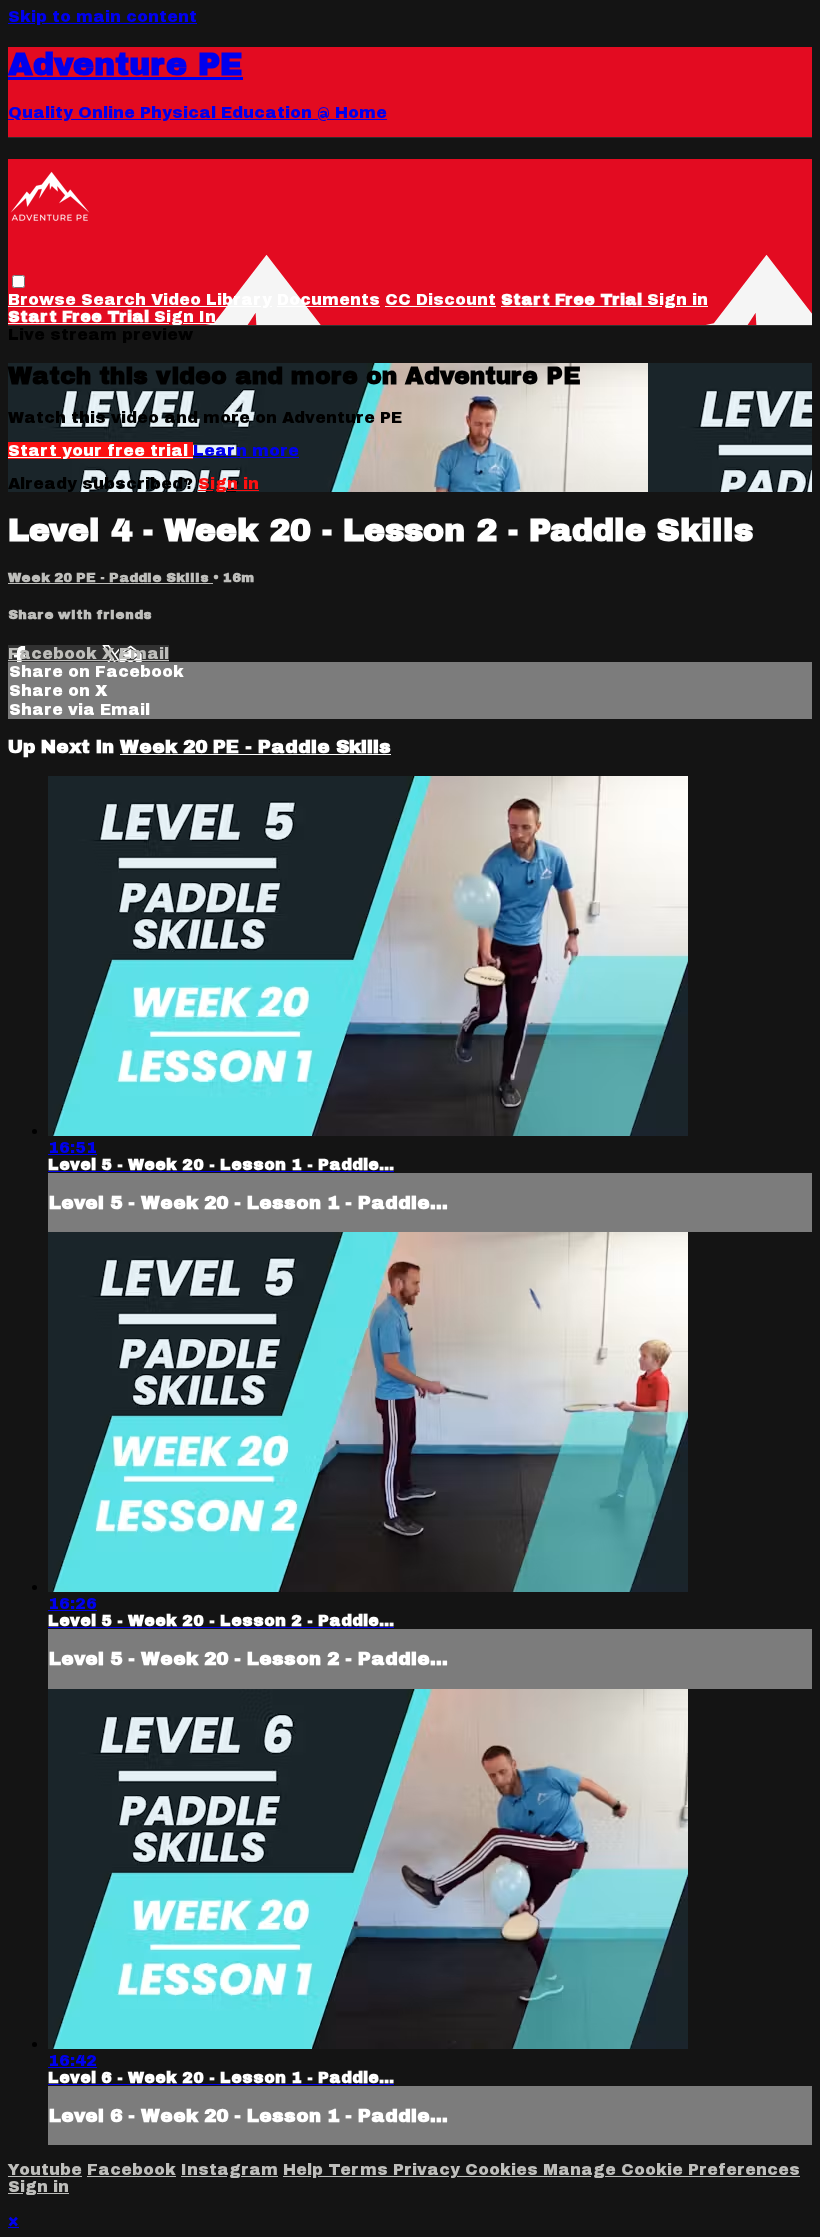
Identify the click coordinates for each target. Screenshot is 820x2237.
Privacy (429, 2169)
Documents (328, 299)
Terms (360, 2169)
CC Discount (440, 299)
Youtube (45, 2169)
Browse (44, 299)
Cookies (504, 2169)
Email (144, 653)
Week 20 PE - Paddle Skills (110, 577)
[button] (18, 281)
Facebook (55, 653)
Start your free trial (100, 450)
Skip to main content (102, 16)
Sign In (185, 316)
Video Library (211, 299)
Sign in (677, 299)
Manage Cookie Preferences (671, 2169)
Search (116, 299)
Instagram (229, 2169)
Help (305, 2169)
